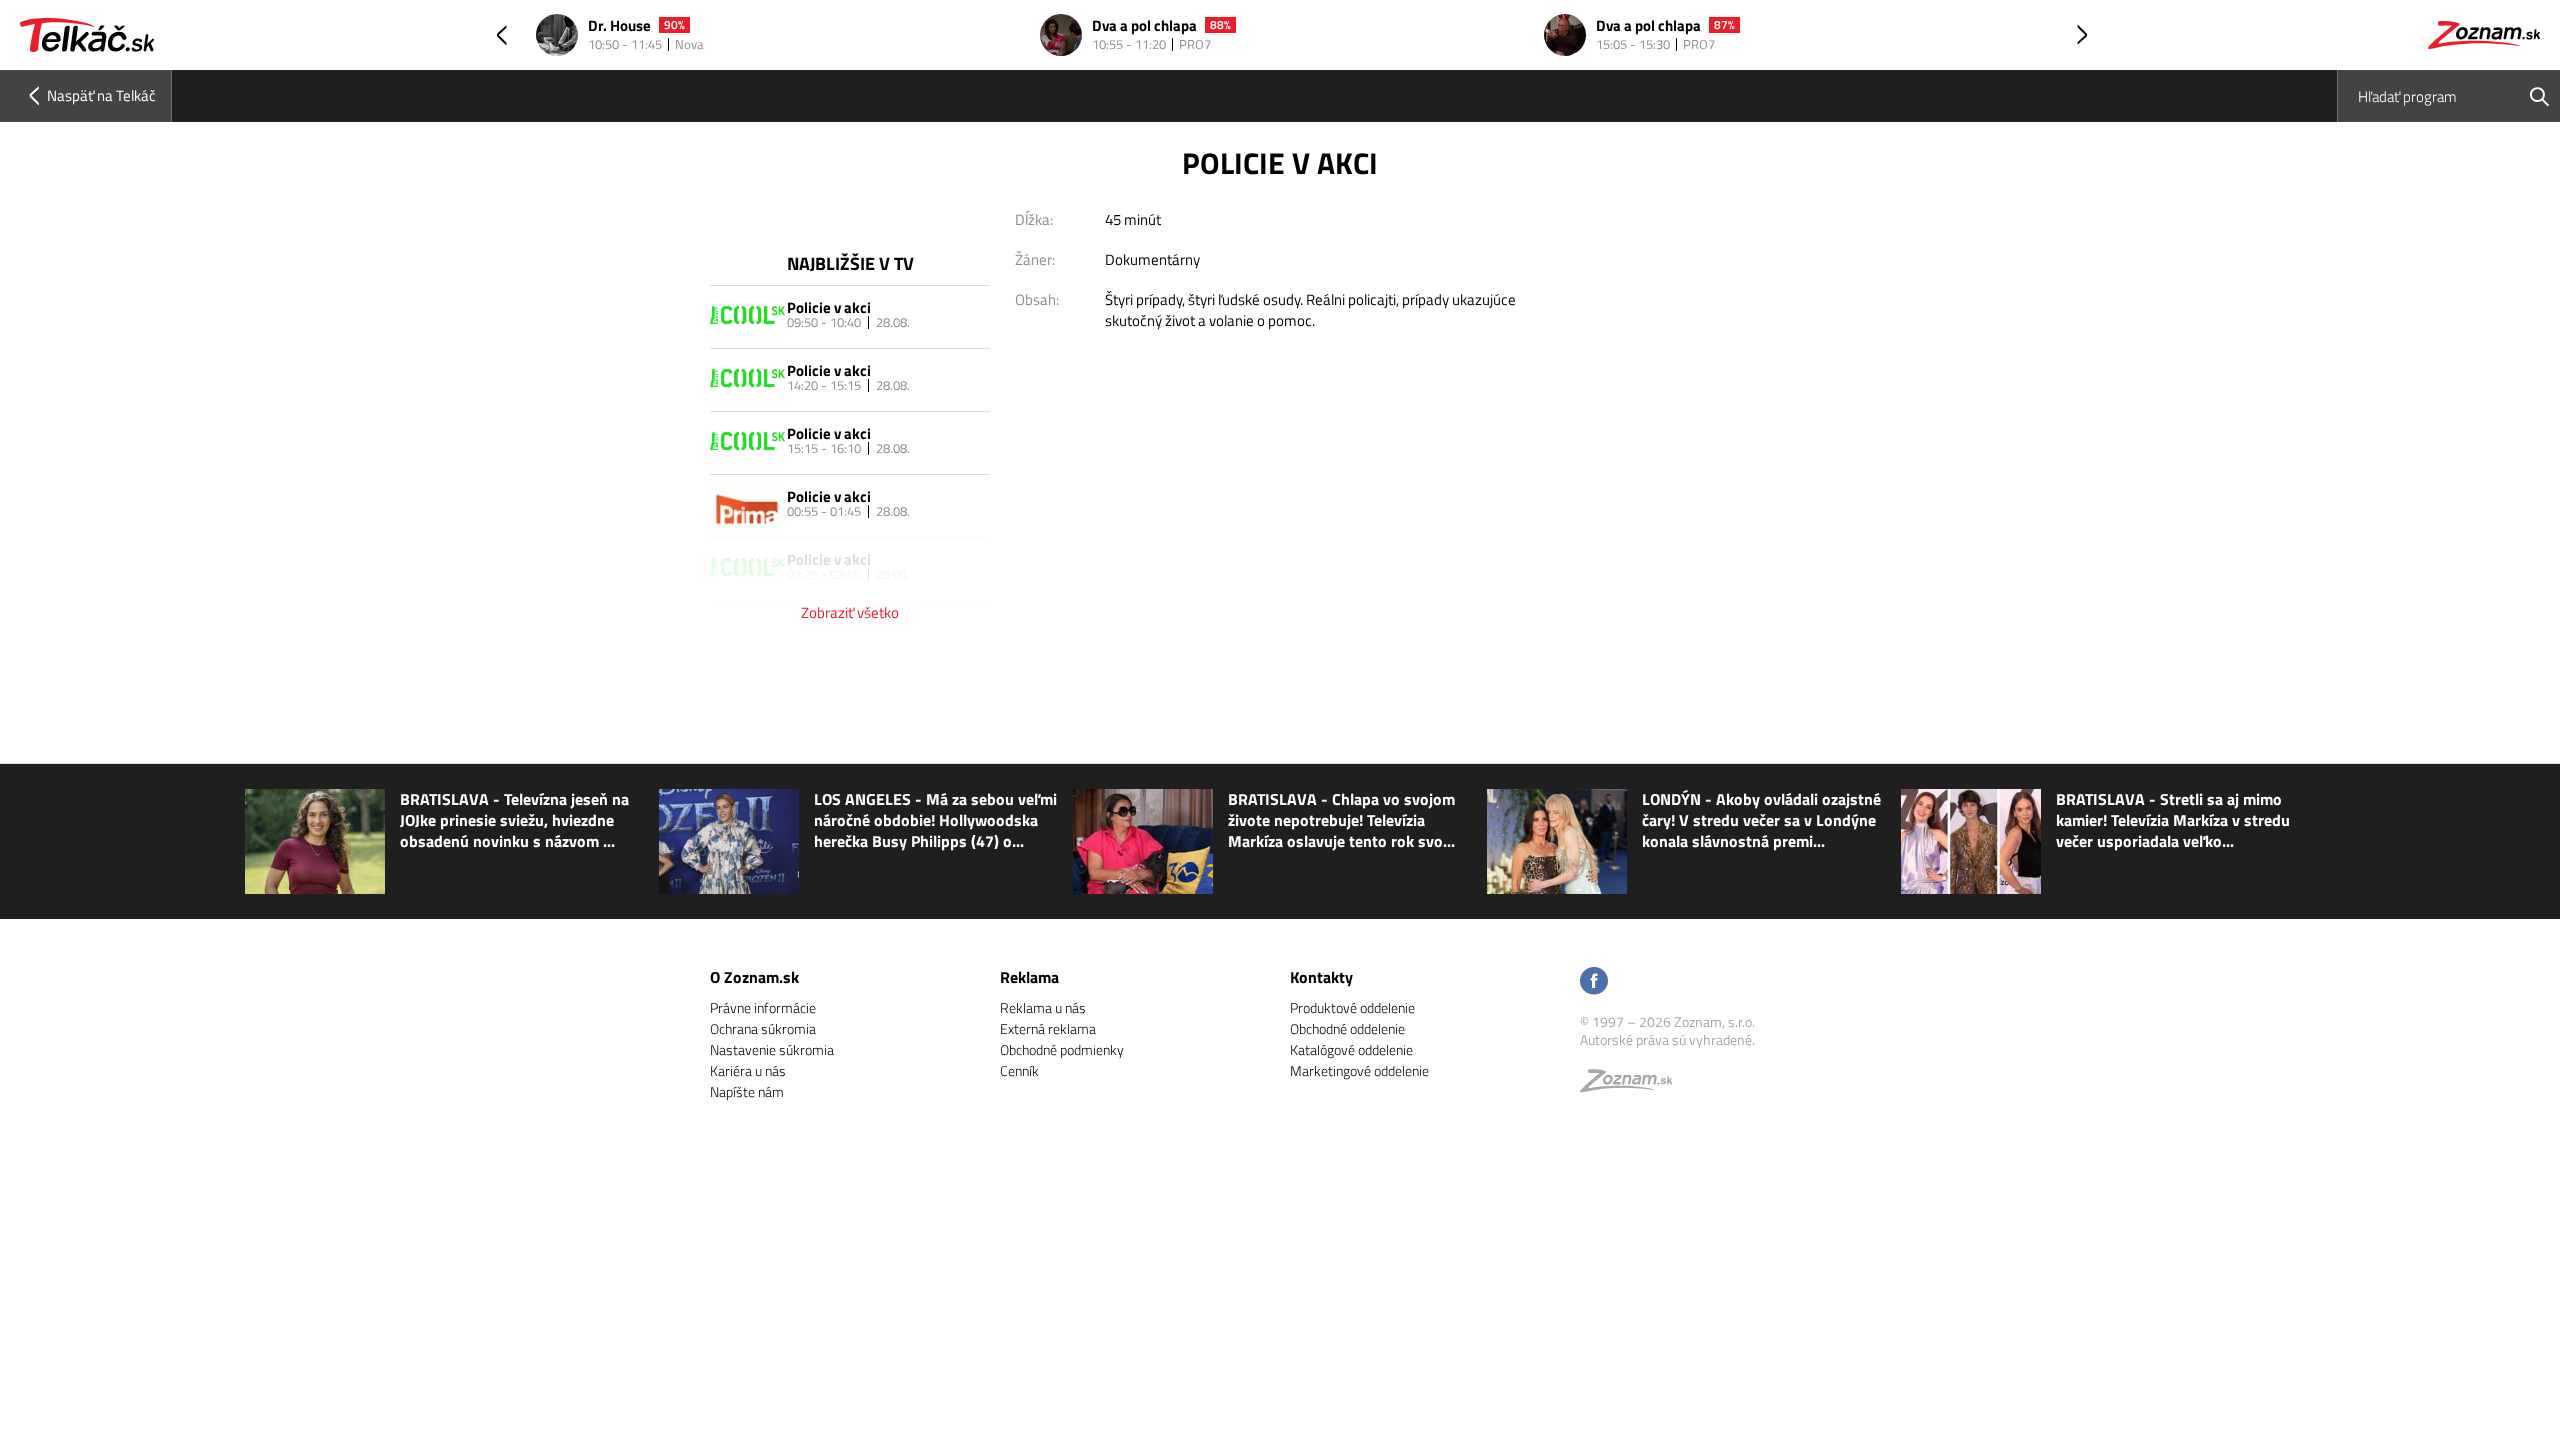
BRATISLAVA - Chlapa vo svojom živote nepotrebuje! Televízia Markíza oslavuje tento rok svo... (1341, 820)
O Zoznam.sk (754, 977)
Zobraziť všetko (850, 612)
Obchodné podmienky (1062, 1049)
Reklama (1029, 977)
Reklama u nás (1043, 1007)
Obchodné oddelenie (1347, 1028)
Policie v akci (829, 307)
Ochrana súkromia (763, 1028)
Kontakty (1321, 977)
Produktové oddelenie (1352, 1007)
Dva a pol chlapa (1144, 26)
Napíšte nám (747, 1091)
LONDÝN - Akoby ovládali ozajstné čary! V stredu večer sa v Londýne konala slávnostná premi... (1761, 820)
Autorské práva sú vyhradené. (1667, 1039)
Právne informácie (763, 1007)
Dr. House (619, 26)
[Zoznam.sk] (1633, 1085)
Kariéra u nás (748, 1070)
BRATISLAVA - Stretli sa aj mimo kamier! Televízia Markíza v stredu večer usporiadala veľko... (2173, 820)
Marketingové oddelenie (1359, 1070)
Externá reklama (1048, 1028)
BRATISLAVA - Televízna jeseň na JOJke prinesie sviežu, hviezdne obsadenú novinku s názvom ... (514, 820)
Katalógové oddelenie (1351, 1049)
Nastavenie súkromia (772, 1049)
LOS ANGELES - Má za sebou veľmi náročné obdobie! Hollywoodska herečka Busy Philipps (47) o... (935, 820)
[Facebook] (1594, 982)
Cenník (1019, 1070)
